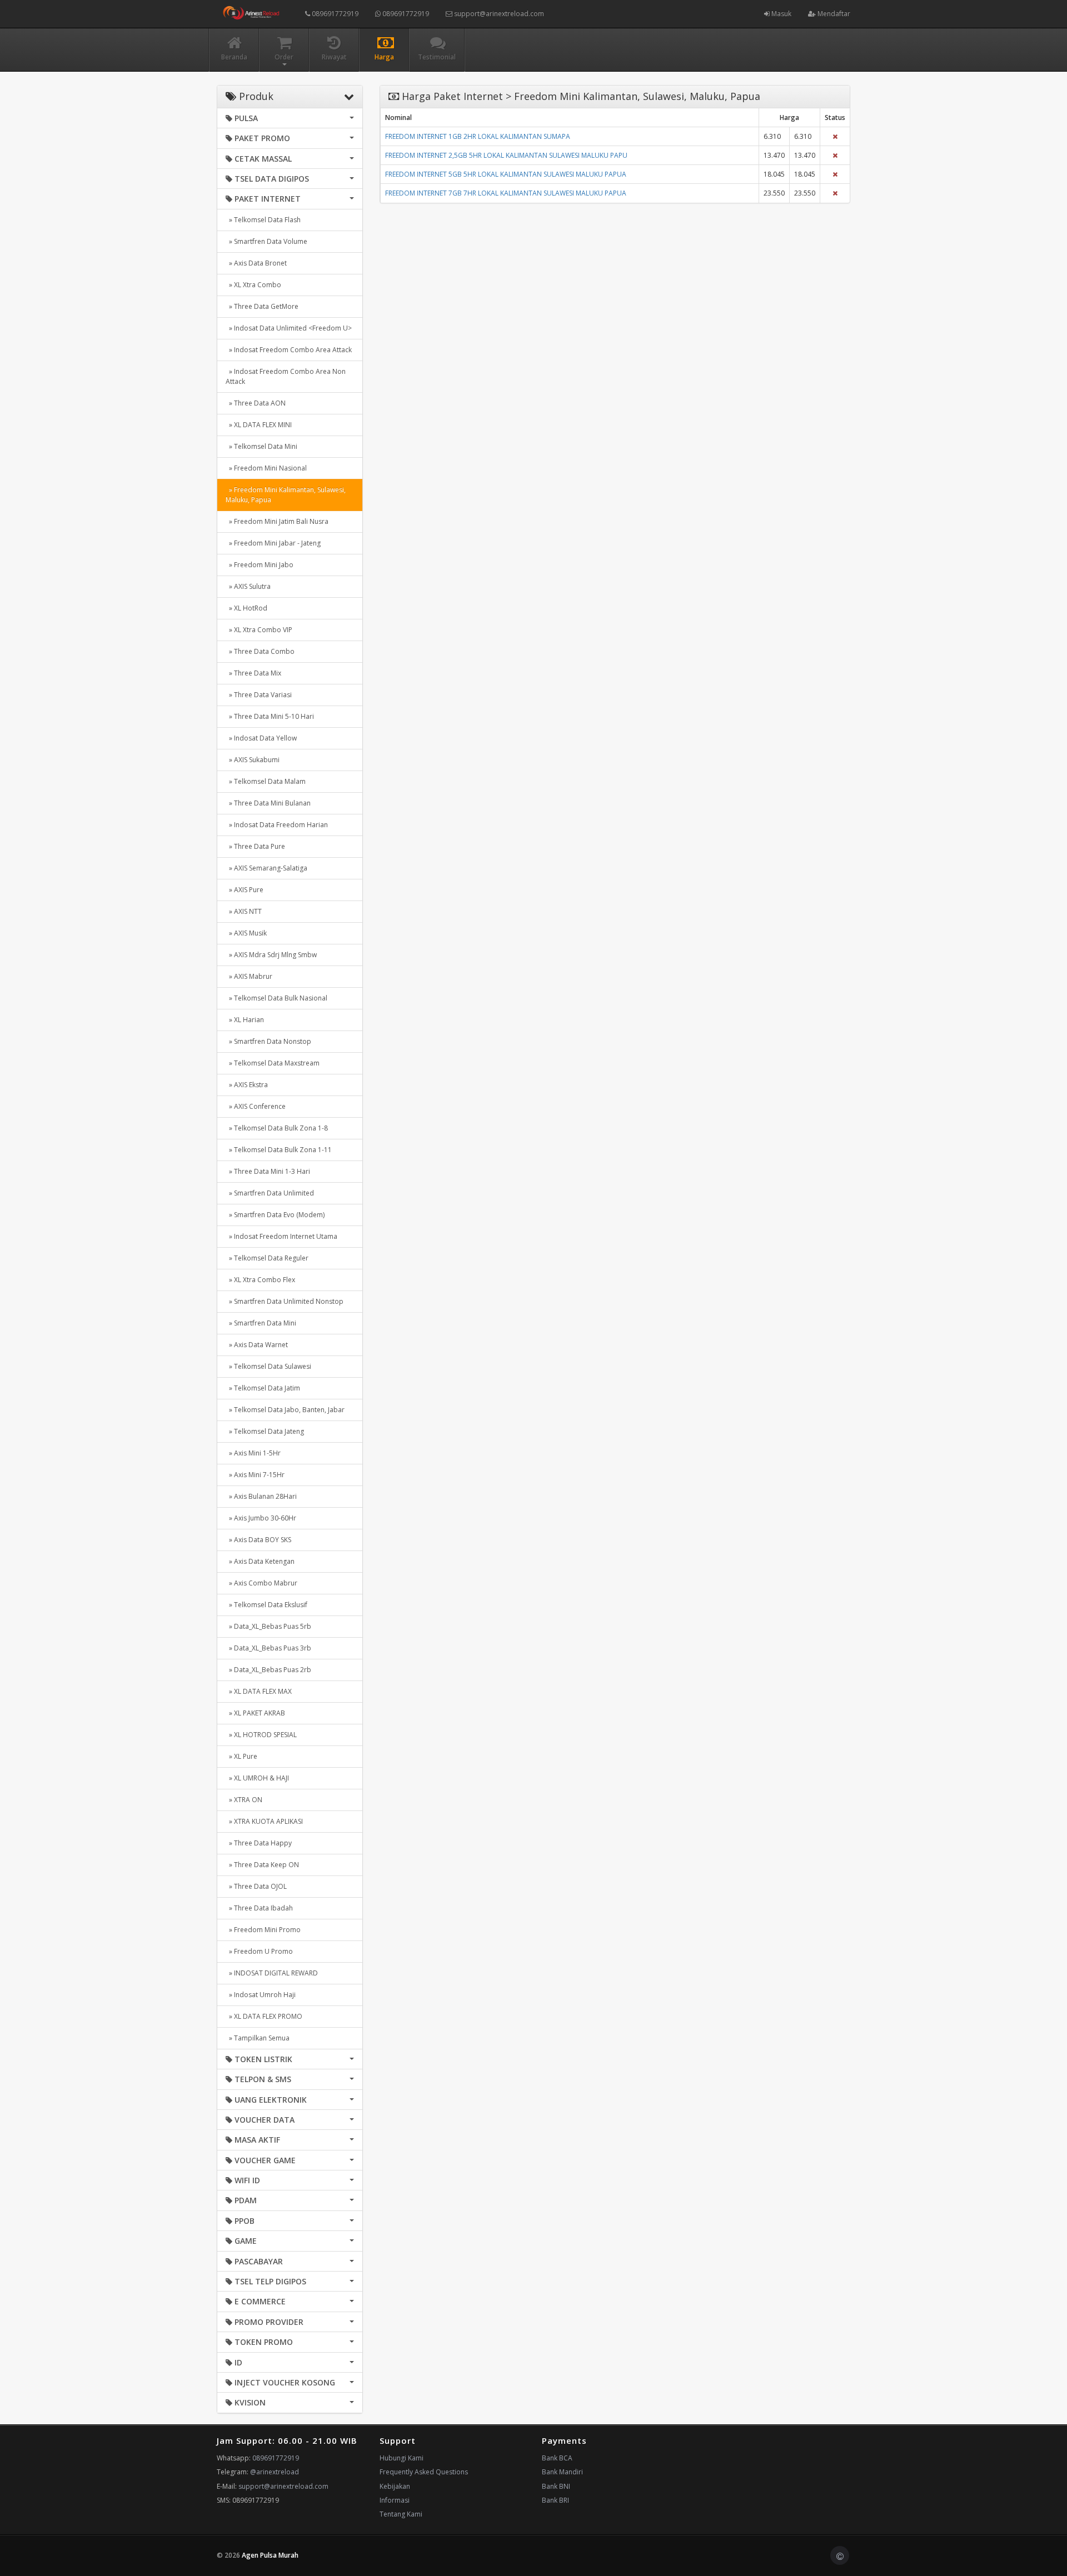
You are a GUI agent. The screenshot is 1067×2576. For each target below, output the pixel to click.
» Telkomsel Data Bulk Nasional (276, 998)
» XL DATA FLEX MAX (259, 1691)
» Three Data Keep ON (262, 1865)
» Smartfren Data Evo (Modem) (275, 1215)
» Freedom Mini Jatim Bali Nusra (277, 521)
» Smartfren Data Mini (261, 1323)
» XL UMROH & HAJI (257, 1778)
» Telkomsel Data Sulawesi (268, 1366)
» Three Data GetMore (262, 306)
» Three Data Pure (255, 846)
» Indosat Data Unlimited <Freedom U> (289, 328)
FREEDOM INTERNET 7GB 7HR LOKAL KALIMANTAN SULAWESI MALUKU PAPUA (506, 193)
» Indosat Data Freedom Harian (277, 825)
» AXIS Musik (246, 933)
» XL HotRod (246, 608)
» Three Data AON (256, 403)
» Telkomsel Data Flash (263, 220)
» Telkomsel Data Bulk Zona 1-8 (277, 1128)
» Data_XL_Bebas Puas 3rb (268, 1648)
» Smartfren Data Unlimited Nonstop (285, 1301)
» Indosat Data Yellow (261, 738)
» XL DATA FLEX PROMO (264, 2016)
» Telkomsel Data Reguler (267, 1258)
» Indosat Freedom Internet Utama (281, 1236)
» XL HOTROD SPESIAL (261, 1735)
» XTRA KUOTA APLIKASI (264, 1821)
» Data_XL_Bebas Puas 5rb (268, 1626)
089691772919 (334, 14)
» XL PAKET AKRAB (255, 1713)
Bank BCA (557, 2458)
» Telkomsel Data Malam (266, 781)
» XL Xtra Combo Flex (260, 1280)
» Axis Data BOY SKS (258, 1540)
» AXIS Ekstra (247, 1085)
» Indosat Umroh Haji (261, 1995)
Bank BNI (556, 2486)
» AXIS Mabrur (249, 976)
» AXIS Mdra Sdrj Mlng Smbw (271, 955)
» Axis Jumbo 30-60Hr (261, 1518)
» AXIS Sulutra (248, 586)
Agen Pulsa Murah (270, 2555)
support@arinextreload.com (499, 14)
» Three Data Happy (259, 1843)
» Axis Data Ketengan (260, 1561)
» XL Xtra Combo (253, 285)
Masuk (781, 14)
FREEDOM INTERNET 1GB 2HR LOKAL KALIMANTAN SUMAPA (478, 136)
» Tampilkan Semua (258, 2038)
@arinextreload (275, 2472)
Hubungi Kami (402, 2458)
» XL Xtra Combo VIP (259, 630)
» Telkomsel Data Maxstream (273, 1063)
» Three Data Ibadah (259, 1908)
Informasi (395, 2500)
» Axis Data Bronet (256, 263)
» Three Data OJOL (256, 1886)
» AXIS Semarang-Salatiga (266, 868)
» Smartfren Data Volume (266, 241)
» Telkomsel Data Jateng (265, 1431)
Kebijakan (395, 2486)
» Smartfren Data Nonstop (268, 1041)
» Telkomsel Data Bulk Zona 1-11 (279, 1150)
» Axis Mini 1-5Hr (253, 1453)
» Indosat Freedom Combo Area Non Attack (286, 376)
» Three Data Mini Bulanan (268, 803)
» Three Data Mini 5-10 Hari (270, 716)
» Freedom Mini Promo (263, 1930)
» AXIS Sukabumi (253, 760)
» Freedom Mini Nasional (266, 468)
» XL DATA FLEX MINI (259, 425)
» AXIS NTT (244, 911)
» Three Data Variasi (259, 695)
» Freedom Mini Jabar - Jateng (273, 543)
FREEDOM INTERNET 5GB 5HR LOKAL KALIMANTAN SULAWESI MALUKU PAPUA (506, 174)
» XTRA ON (244, 1800)
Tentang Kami (401, 2514)
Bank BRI (555, 2500)
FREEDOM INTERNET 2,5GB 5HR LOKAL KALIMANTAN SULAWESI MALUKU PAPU (506, 155)
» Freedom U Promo (259, 1951)
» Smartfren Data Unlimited (270, 1193)
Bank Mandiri (562, 2472)
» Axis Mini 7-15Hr (255, 1475)
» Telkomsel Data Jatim (263, 1388)
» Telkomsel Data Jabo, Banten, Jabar (285, 1410)
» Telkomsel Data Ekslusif (266, 1605)
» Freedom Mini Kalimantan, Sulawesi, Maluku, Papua (286, 495)
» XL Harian (245, 1020)
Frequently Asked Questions (424, 2472)
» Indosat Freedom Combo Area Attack (289, 350)
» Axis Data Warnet (257, 1345)
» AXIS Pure (245, 890)
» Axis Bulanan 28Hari (261, 1496)
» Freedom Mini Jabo (260, 565)
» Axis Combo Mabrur (261, 1583)
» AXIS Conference (256, 1106)
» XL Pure (241, 1756)
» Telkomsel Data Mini (261, 446)
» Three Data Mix (253, 673)
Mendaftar (833, 14)
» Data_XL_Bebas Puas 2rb (268, 1670)
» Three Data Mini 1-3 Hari (268, 1171)
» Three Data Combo (260, 651)
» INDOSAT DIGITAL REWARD (272, 1973)
